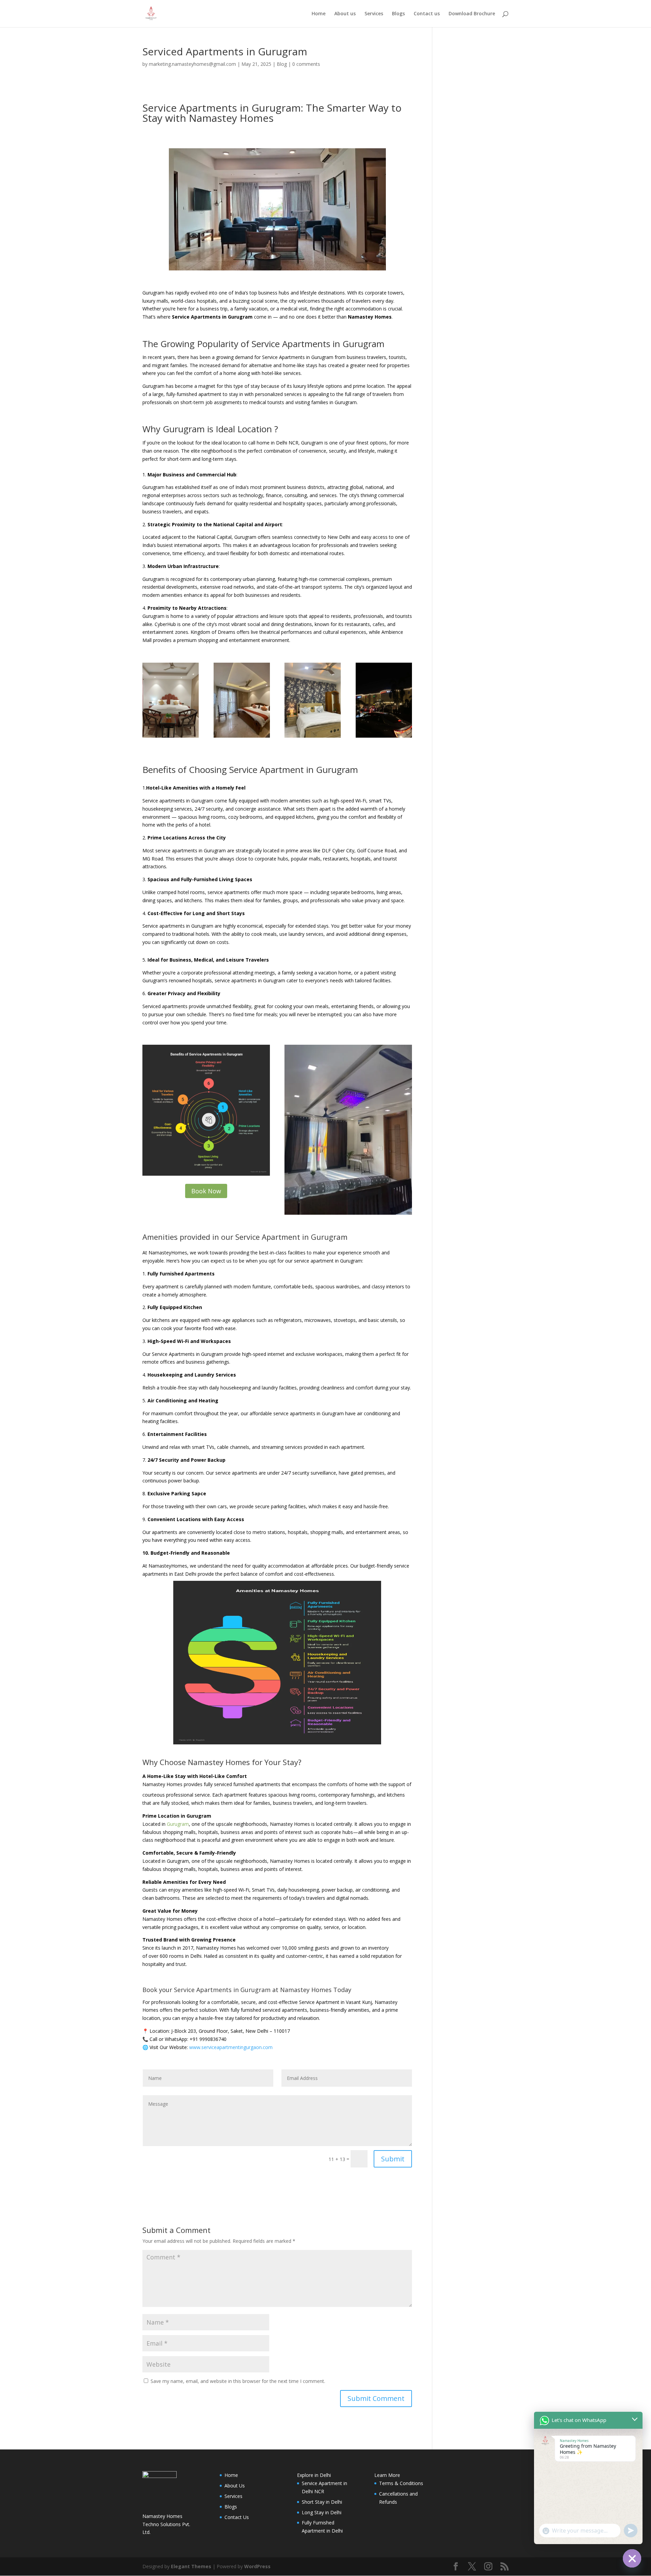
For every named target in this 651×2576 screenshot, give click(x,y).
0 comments (306, 64)
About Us (235, 2486)
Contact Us (237, 2517)
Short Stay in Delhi (322, 2502)
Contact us (427, 14)
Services (374, 14)
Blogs (398, 14)
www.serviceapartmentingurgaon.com (231, 2047)
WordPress (257, 2566)
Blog (282, 64)
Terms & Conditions (401, 2483)
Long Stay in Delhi (322, 2512)
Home (319, 14)
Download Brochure (472, 14)
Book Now (206, 1191)
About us (345, 14)
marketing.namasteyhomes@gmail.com (192, 64)
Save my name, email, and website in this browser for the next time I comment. (238, 2381)
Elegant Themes (191, 2566)
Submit (393, 2159)
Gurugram (178, 1824)
